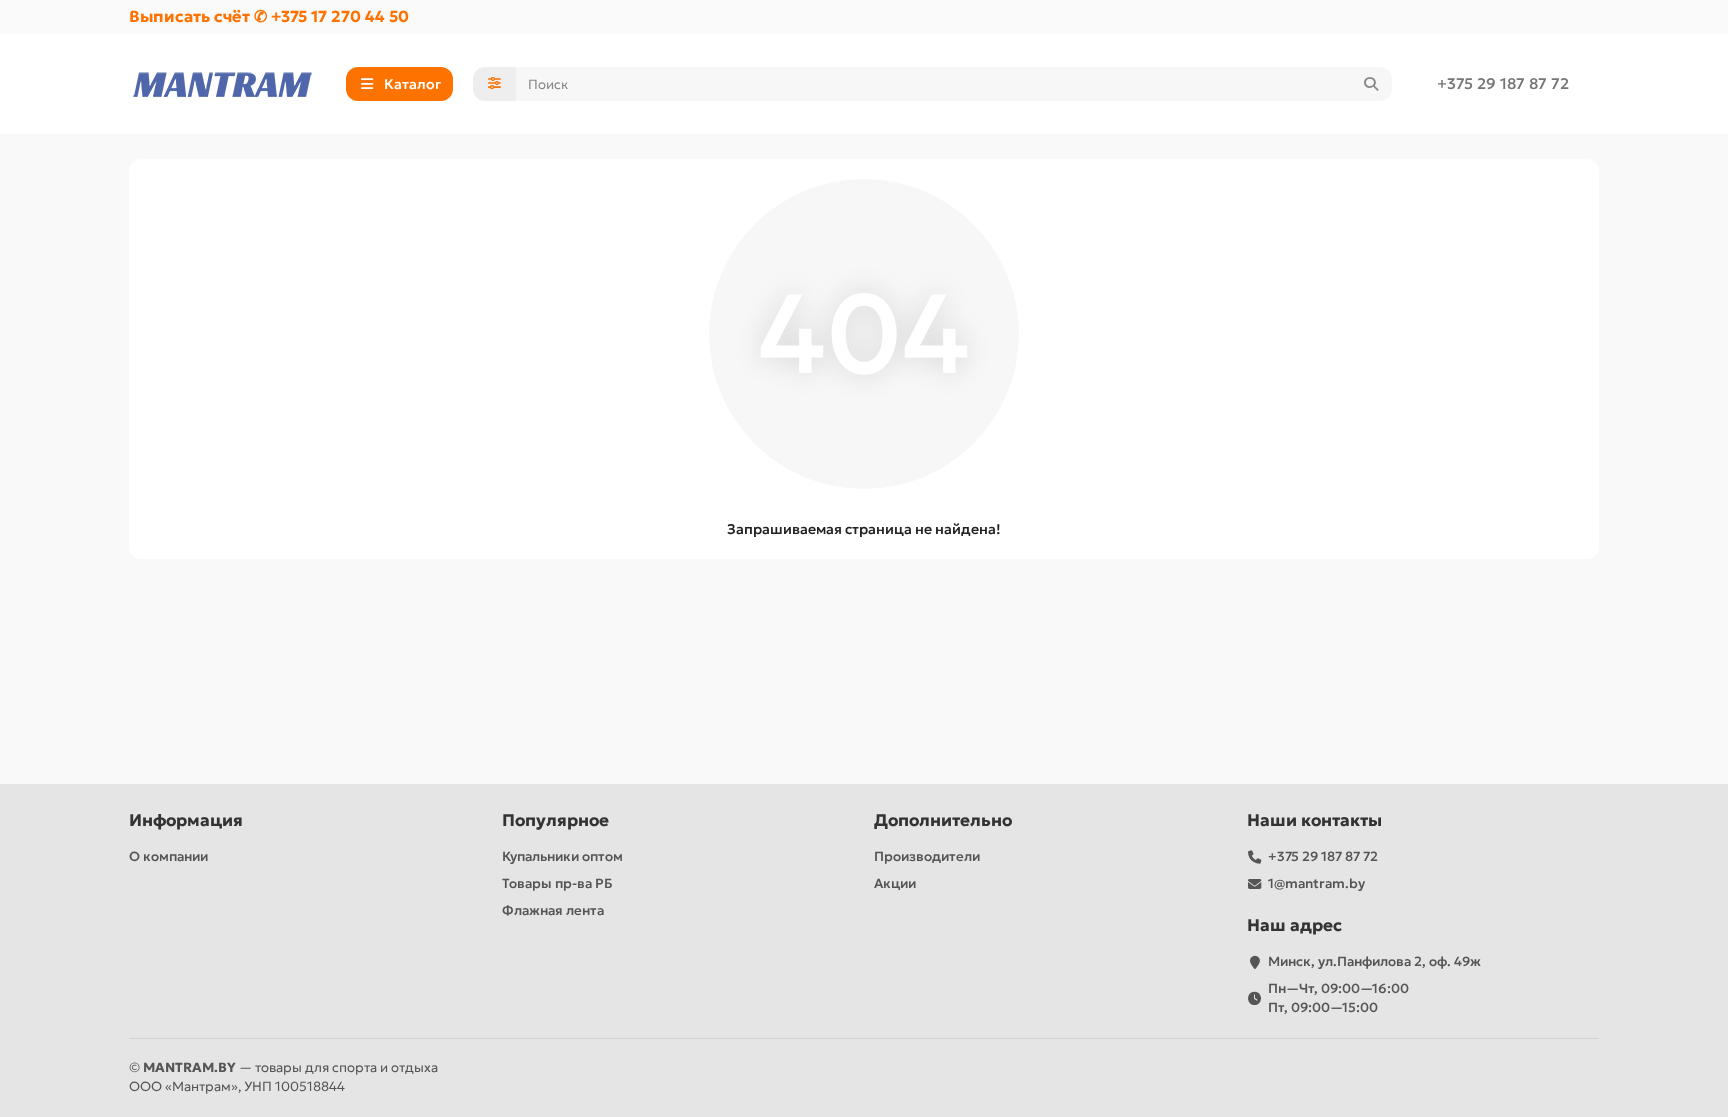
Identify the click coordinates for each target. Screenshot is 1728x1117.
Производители (927, 856)
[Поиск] (1371, 84)
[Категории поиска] (494, 84)
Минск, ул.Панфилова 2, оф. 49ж (1374, 961)
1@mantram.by (1316, 883)
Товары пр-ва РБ (557, 883)
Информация (186, 820)
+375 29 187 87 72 (1503, 83)
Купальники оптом (562, 856)
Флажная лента (553, 910)
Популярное (555, 820)
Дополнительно (943, 820)
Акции (895, 883)
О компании (168, 856)
